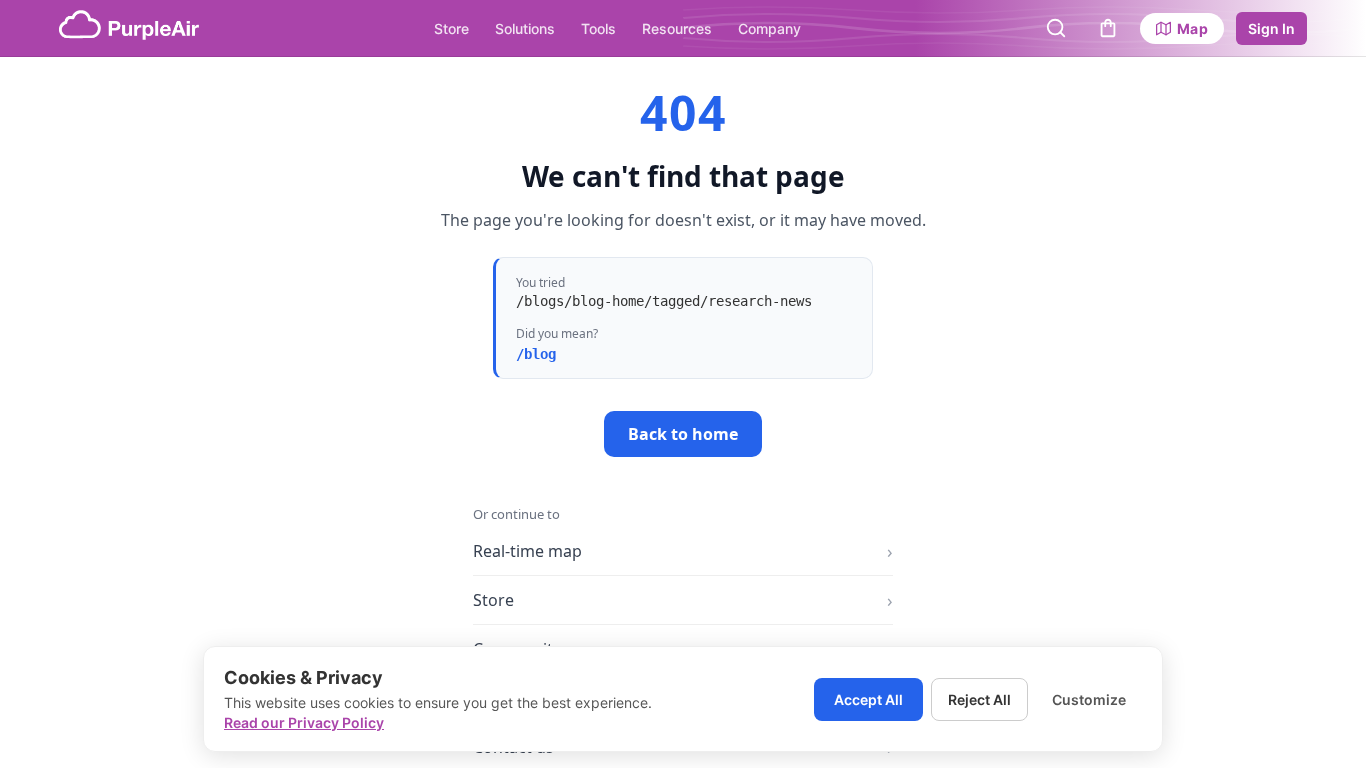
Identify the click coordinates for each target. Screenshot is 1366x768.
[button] (1056, 28)
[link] (1182, 28)
